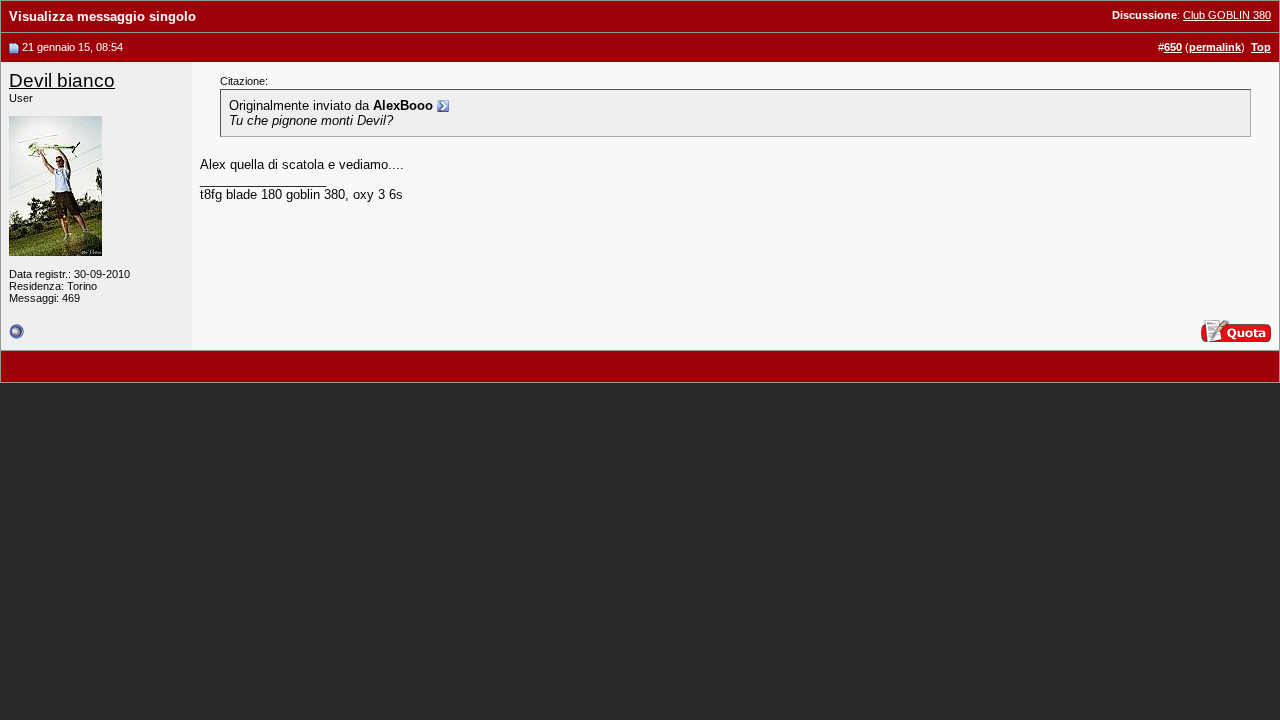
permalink (1215, 47)
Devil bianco (62, 80)
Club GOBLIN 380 (1227, 15)
